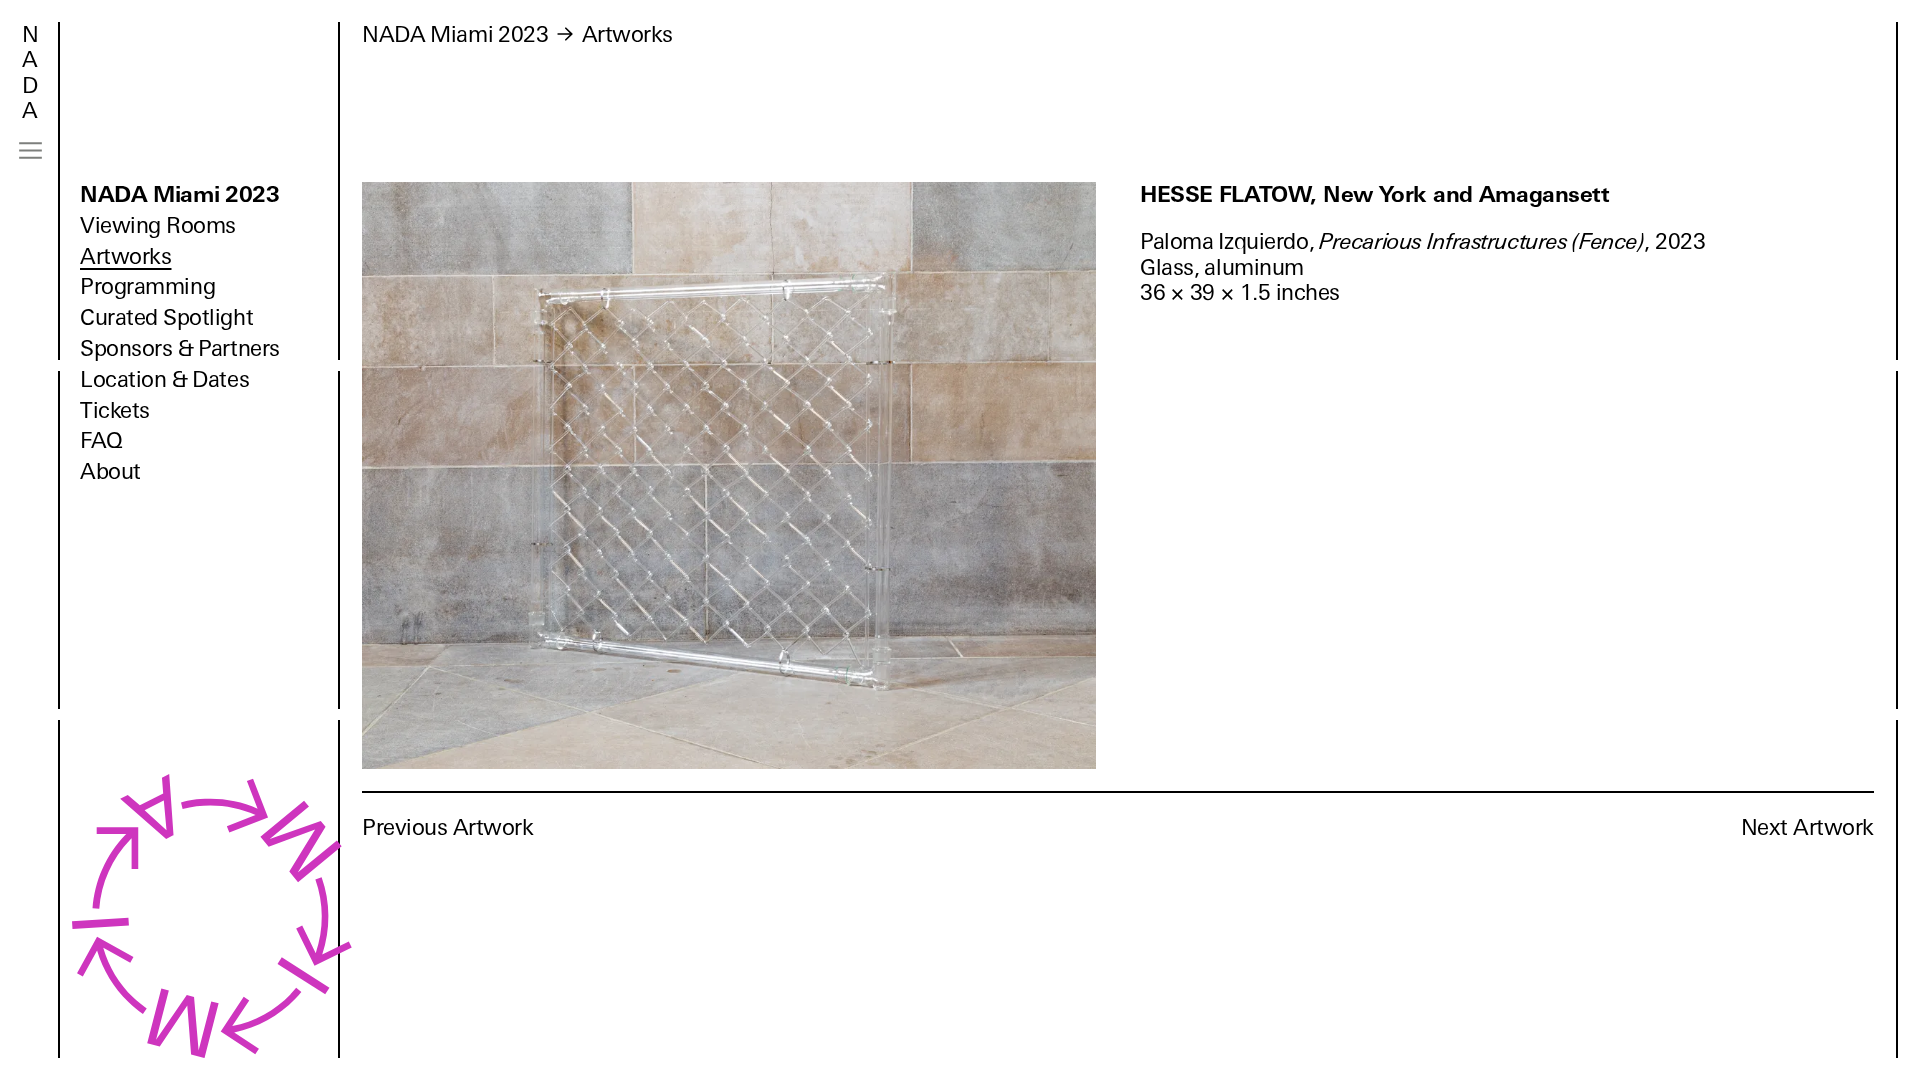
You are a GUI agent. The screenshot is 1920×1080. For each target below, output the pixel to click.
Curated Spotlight (166, 317)
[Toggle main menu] (30, 150)
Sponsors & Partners (180, 348)
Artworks (125, 256)
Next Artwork (1807, 827)
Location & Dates (164, 379)
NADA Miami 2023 (180, 194)
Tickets (115, 410)
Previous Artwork (448, 827)
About (110, 471)
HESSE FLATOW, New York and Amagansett (1375, 194)
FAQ (101, 440)
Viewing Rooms (158, 225)
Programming (147, 286)
